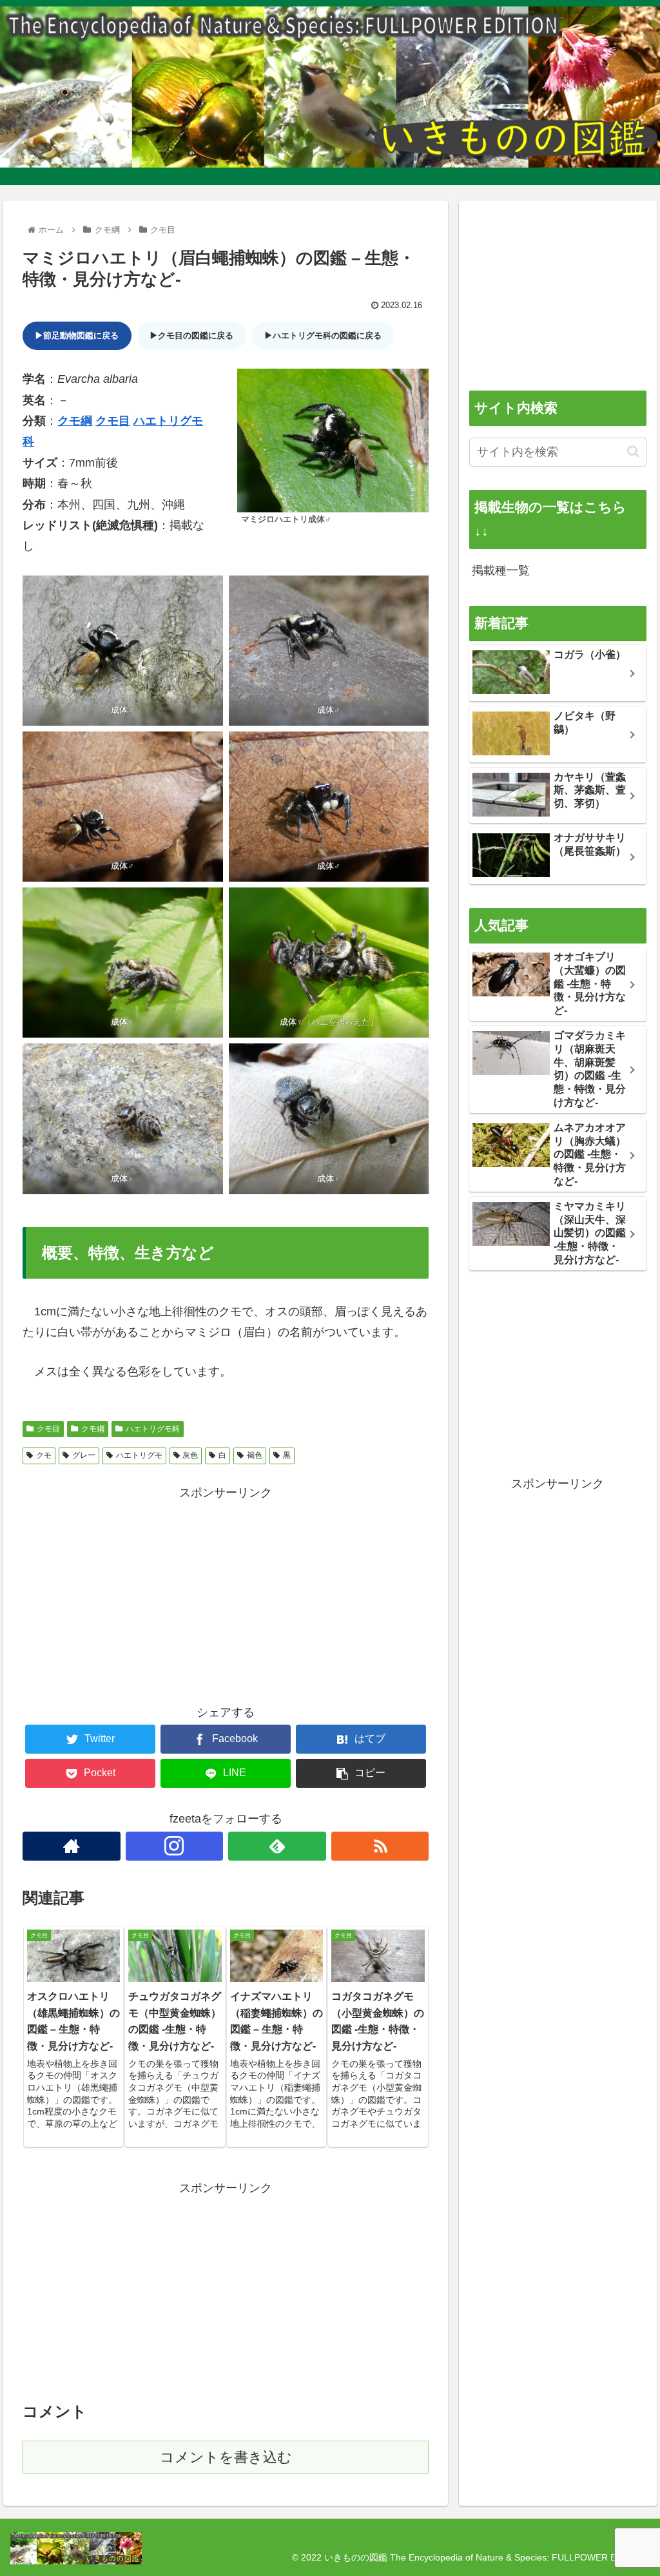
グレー (84, 1455)
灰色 (190, 1455)
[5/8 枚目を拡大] (206, 904)
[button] (633, 451)
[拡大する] (412, 385)
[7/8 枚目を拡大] (206, 1060)
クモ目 (113, 421)
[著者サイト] (72, 1846)
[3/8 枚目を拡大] (206, 748)
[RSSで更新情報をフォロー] (380, 1846)
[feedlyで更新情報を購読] (277, 1846)
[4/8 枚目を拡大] (412, 748)
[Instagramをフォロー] (175, 1846)
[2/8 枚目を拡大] (412, 592)
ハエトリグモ (139, 1455)
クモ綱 (75, 421)
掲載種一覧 (501, 570)
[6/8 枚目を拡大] (412, 904)
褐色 (255, 1455)
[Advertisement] (226, 1593)
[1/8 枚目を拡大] (206, 592)
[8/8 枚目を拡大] (412, 1060)
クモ (44, 1455)
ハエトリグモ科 (153, 1429)
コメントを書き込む (226, 2457)
